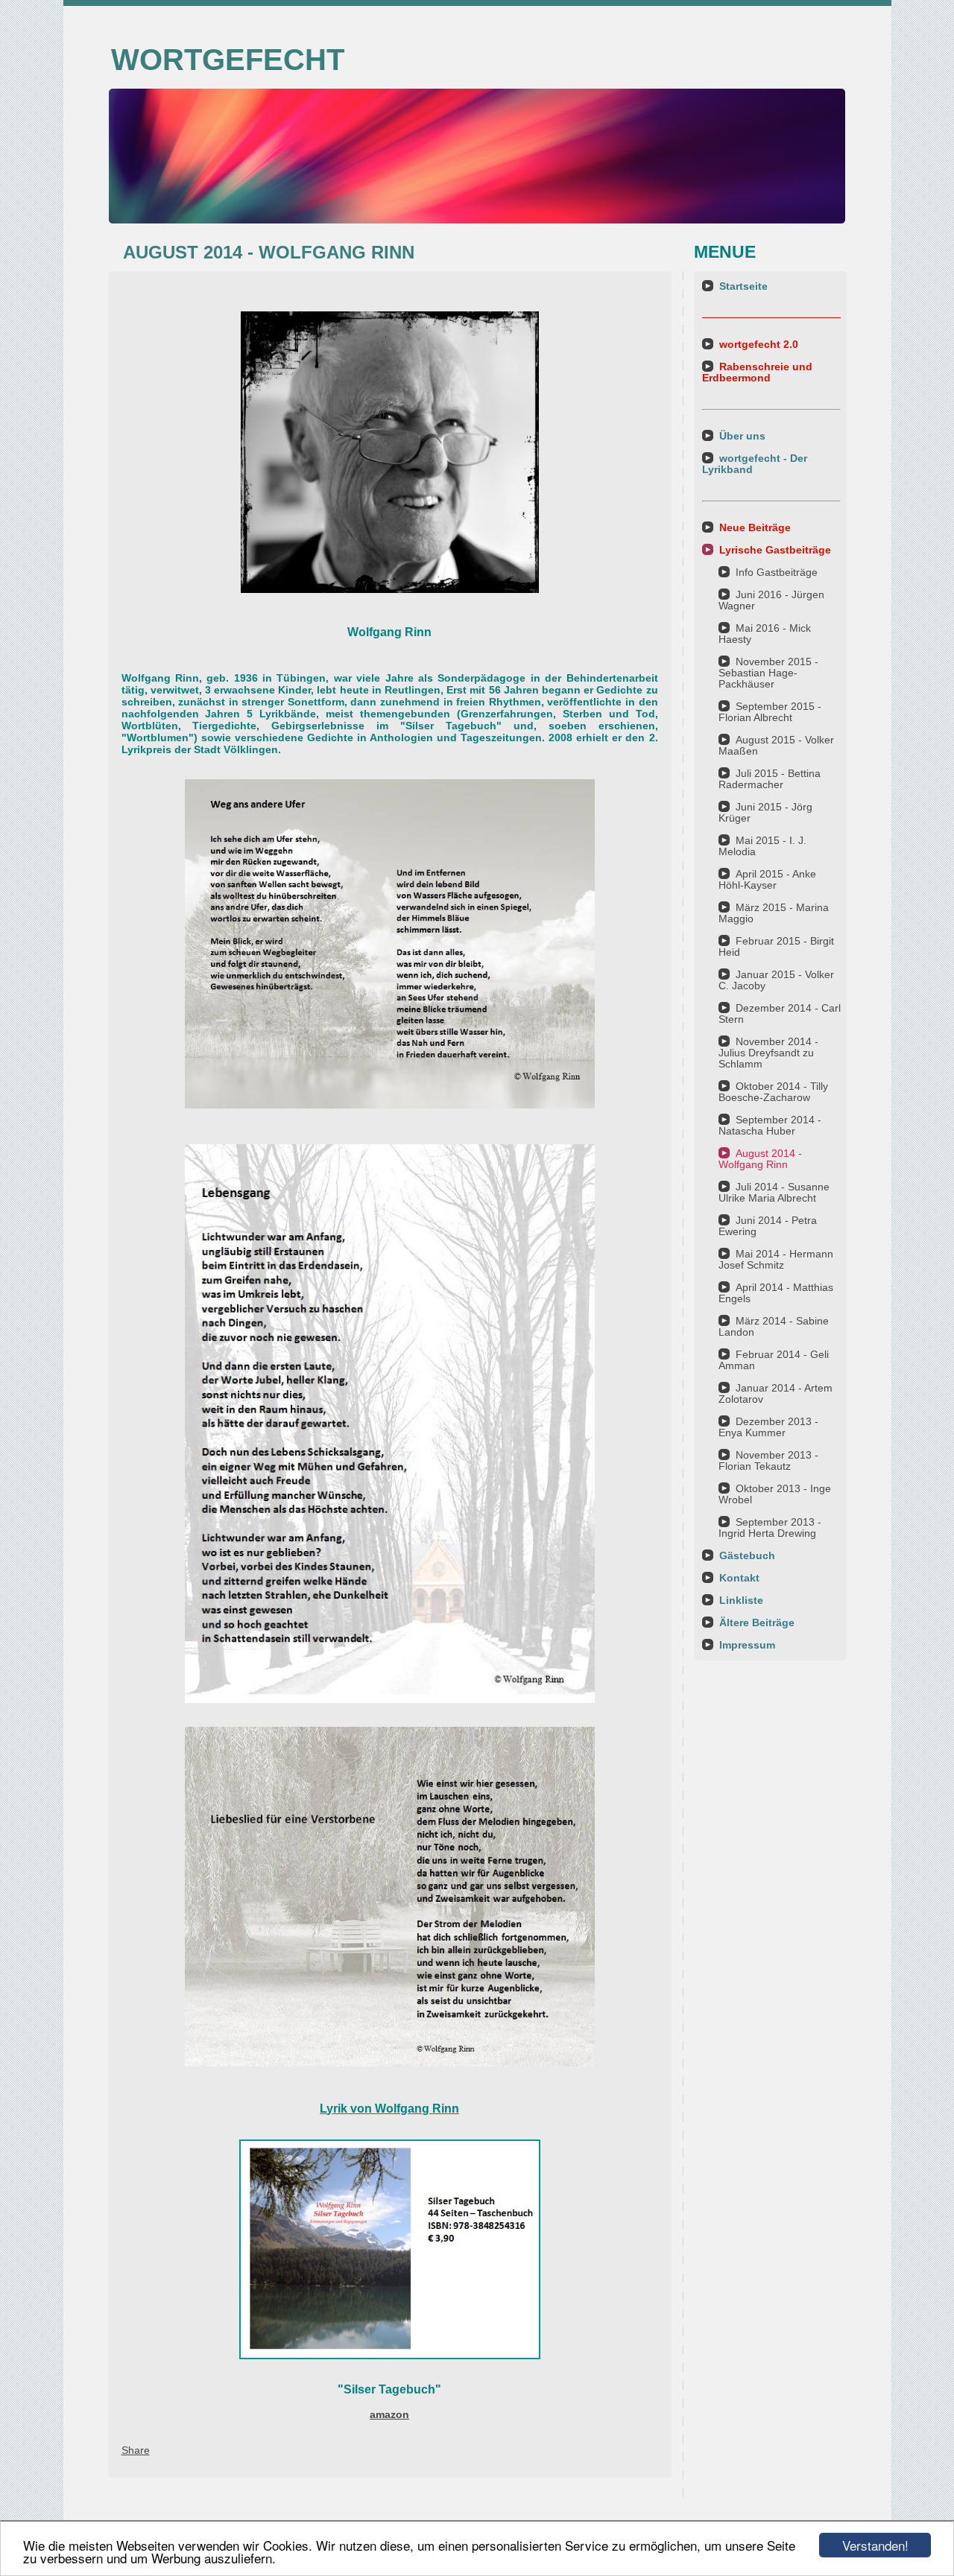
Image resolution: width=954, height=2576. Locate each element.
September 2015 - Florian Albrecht (770, 712)
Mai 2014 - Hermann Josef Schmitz (776, 1259)
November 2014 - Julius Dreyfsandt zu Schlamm (768, 1053)
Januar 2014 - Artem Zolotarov (775, 1393)
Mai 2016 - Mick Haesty (765, 634)
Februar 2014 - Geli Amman (774, 1360)
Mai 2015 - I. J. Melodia (762, 846)
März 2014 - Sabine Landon (774, 1326)
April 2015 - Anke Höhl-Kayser (767, 879)
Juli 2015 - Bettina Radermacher (770, 779)
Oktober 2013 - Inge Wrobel (775, 1494)
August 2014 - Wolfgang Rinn (760, 1159)
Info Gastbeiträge (777, 572)
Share (136, 2450)
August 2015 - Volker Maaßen (776, 745)
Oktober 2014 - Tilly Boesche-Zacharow (773, 1092)
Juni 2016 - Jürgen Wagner (771, 600)
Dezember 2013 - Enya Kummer (768, 1427)
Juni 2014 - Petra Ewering (768, 1226)
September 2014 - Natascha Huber (770, 1125)
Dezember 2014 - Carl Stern (780, 1013)
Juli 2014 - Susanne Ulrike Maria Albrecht (774, 1192)
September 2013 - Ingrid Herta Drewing (770, 1527)
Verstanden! (875, 2545)
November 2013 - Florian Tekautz (768, 1460)
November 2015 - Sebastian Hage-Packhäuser (768, 673)
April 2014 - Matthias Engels (776, 1293)
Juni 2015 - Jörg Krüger (765, 812)
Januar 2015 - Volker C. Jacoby (776, 980)
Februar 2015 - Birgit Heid (776, 946)
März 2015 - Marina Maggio (774, 913)
